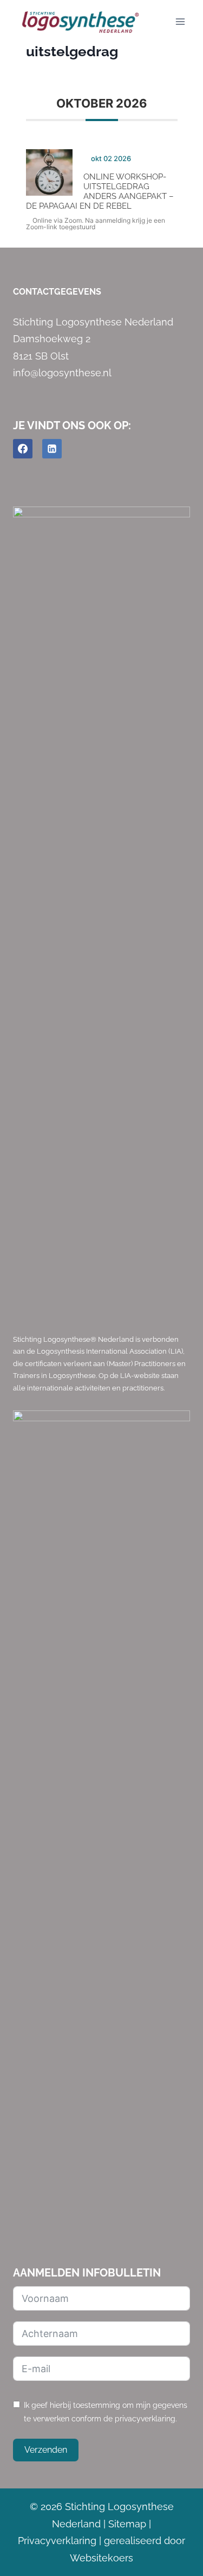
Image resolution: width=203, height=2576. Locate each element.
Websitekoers (101, 2558)
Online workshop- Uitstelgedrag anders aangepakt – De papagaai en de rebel (100, 191)
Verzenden (46, 2450)
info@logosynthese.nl (62, 373)
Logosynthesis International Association (102, 1351)
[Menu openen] (180, 21)
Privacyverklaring (57, 2541)
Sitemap (127, 2524)
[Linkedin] (52, 449)
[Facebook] (23, 449)
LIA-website (140, 1376)
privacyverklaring (145, 2418)
